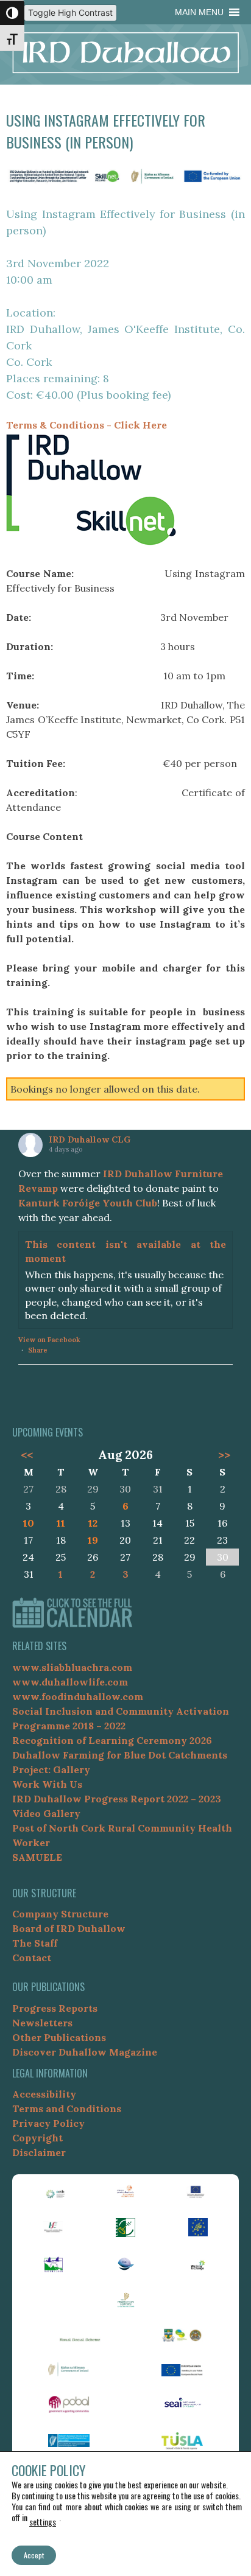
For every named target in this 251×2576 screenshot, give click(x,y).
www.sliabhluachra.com (72, 1667)
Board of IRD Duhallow (69, 1928)
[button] (199, 12)
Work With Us (47, 1784)
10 (29, 1523)
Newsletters (42, 2023)
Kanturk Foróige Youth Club (88, 1203)
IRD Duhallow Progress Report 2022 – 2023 (117, 1799)
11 (61, 1523)
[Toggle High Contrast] (12, 13)
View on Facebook (49, 1340)
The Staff (35, 1943)
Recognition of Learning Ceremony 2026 (112, 1740)
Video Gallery (46, 1813)
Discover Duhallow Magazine (85, 2052)
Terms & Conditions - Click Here (87, 425)
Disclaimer (39, 2152)
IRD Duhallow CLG (90, 1139)
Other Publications (59, 2037)
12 (93, 1523)
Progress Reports (55, 2008)
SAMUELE (37, 1857)
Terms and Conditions (67, 2109)
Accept (34, 2555)
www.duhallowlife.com (70, 1682)
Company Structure (60, 1914)
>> (224, 1455)
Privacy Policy (48, 2123)
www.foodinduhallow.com (78, 1696)
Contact (32, 1958)
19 (93, 1540)
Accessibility (44, 2094)
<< (27, 1455)
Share (38, 1350)
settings (43, 2522)
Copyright (37, 2138)
